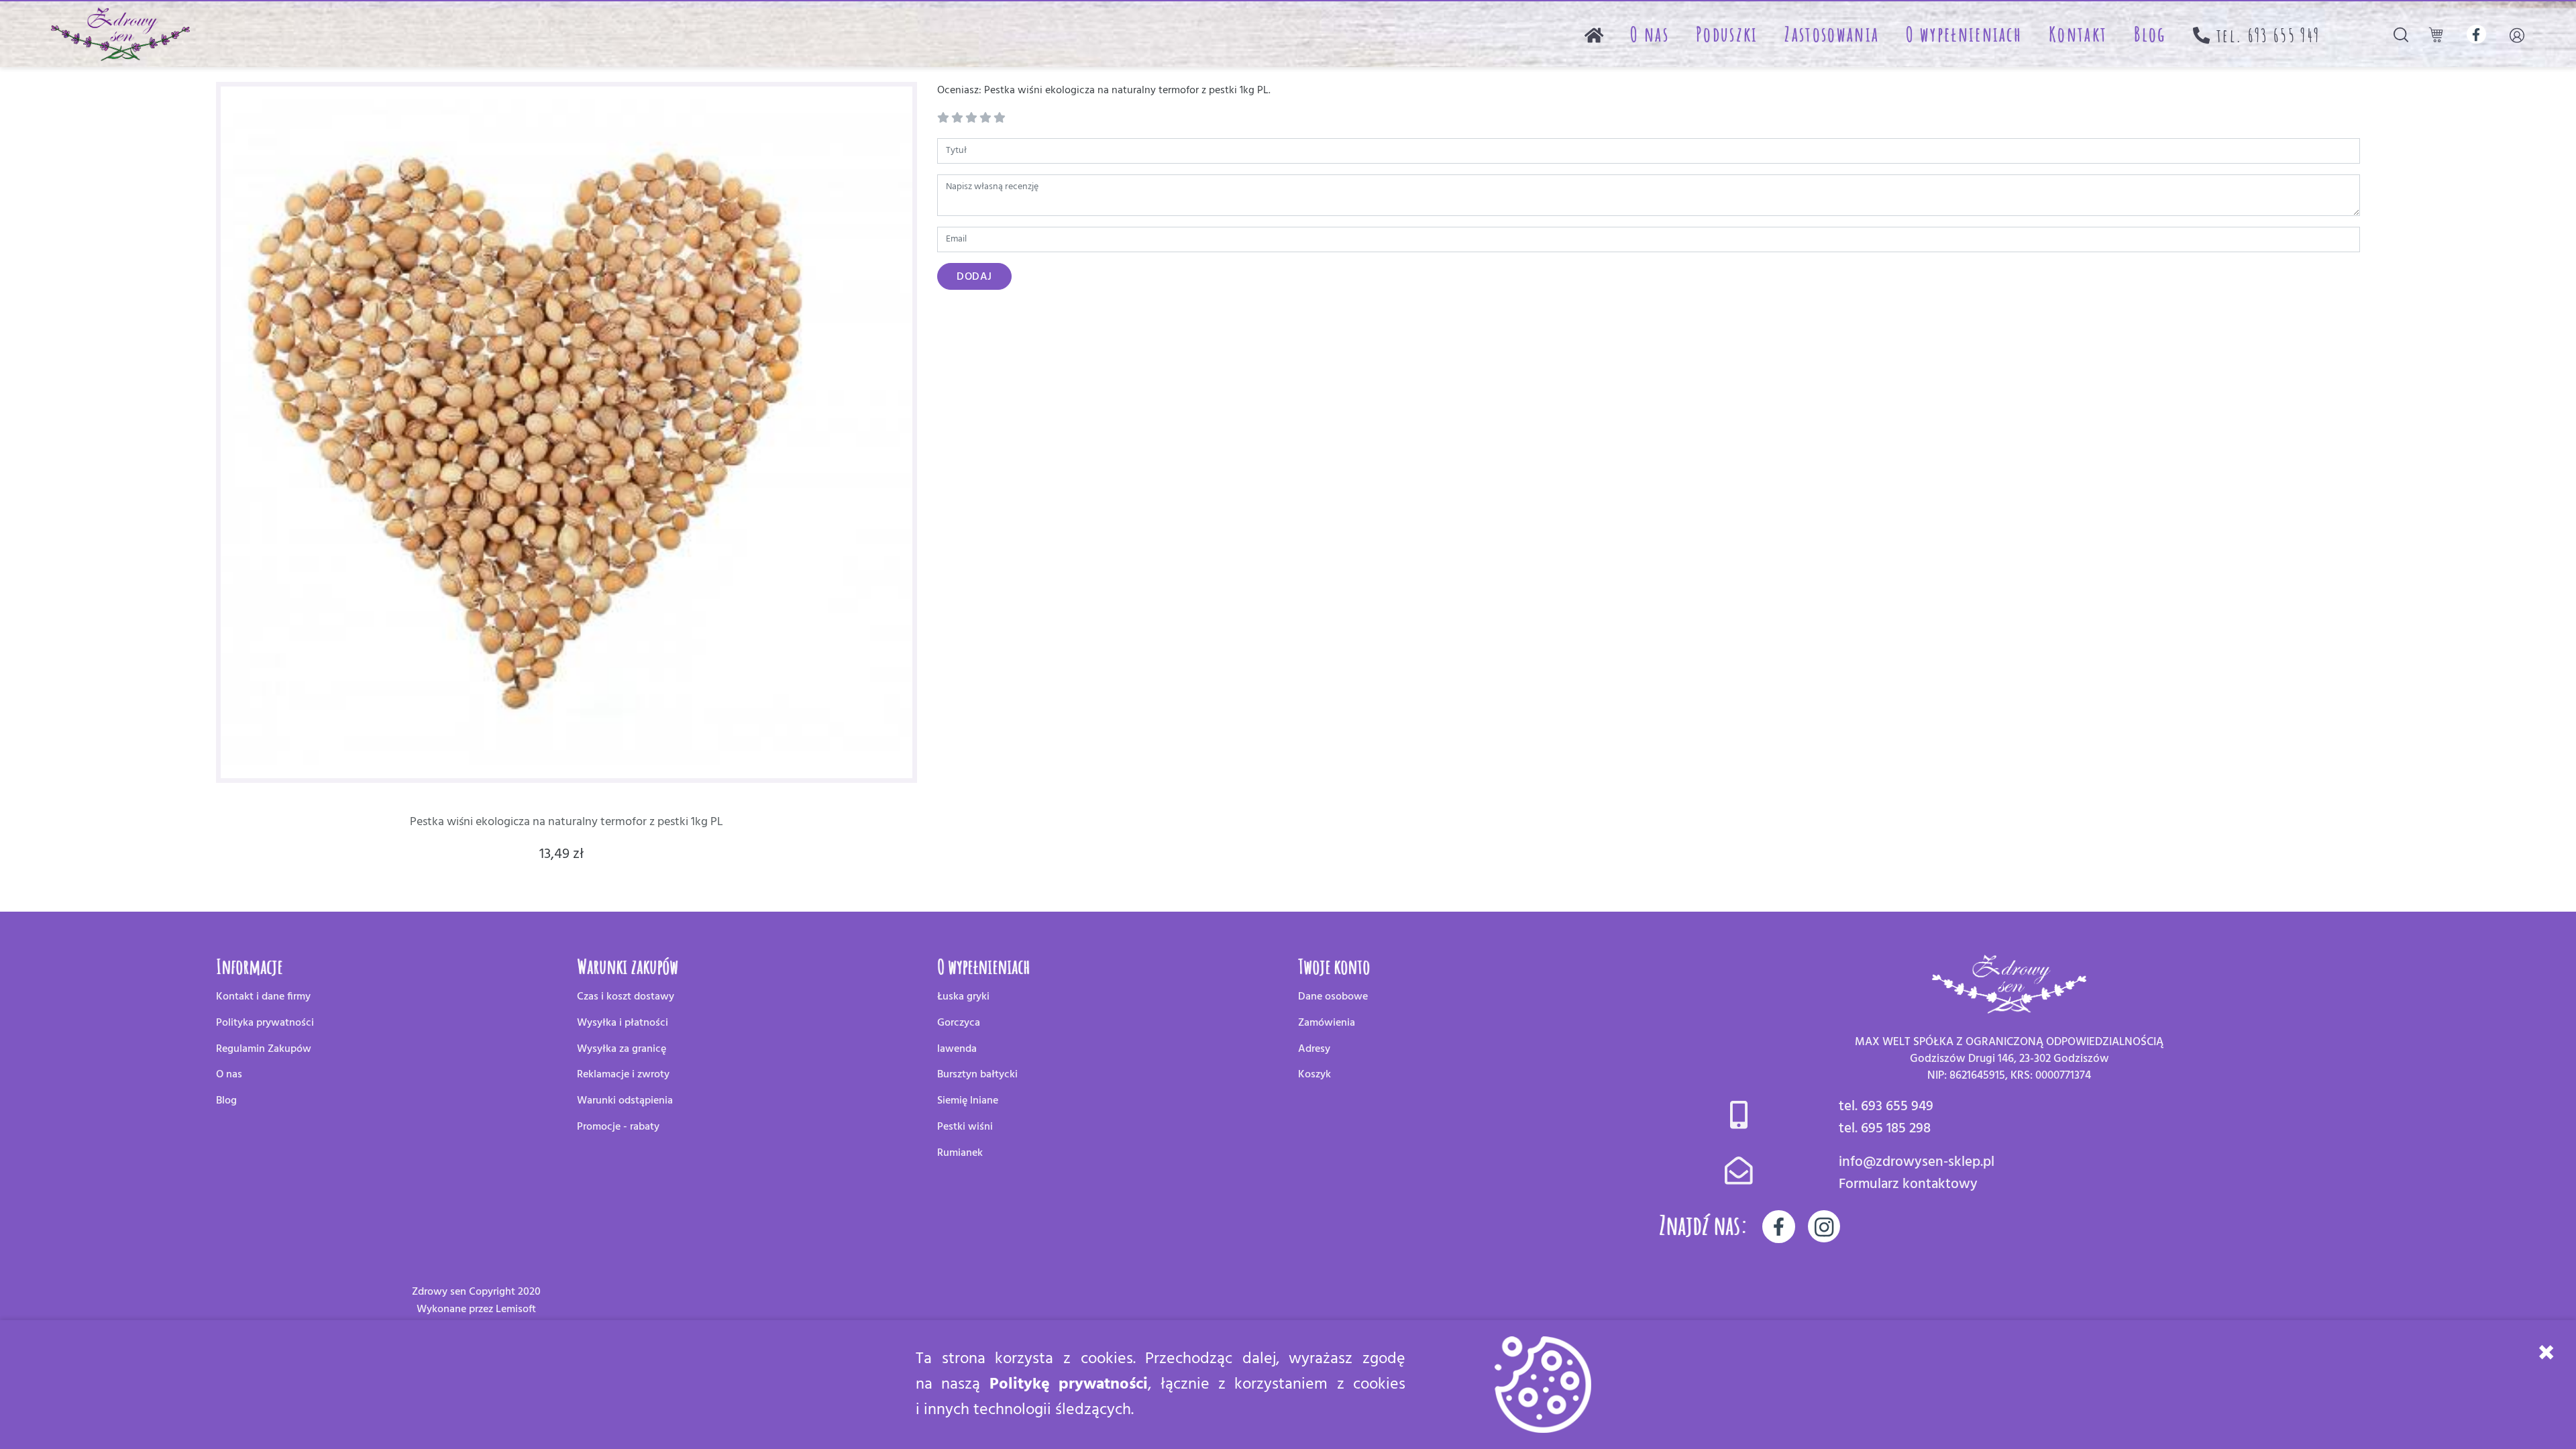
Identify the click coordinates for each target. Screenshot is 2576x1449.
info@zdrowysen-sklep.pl (1917, 1162)
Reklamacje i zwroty (623, 1075)
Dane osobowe (1333, 997)
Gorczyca (959, 1023)
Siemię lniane (968, 1101)
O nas (1650, 34)
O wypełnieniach (1964, 34)
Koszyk (1314, 1075)
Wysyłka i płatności (623, 1023)
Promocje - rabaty (618, 1127)
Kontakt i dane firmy (263, 997)
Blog (2150, 34)
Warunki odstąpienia (625, 1101)
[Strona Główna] (1594, 34)
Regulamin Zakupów (264, 1049)
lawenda (957, 1049)
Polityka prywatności (265, 1023)
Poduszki (1727, 34)
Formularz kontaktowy (1908, 1184)
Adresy (1314, 1049)
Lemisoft (516, 1309)
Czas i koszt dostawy (626, 997)
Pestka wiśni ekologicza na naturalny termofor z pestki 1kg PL (567, 822)
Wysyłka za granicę (622, 1049)
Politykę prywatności (1069, 1385)
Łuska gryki (963, 997)
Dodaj (974, 277)
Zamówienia (1327, 1023)
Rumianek (960, 1153)
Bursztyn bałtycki (977, 1075)
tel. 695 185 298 (1885, 1129)
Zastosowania (1832, 34)
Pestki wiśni (965, 1127)
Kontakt (2078, 34)
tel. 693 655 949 (1886, 1107)
